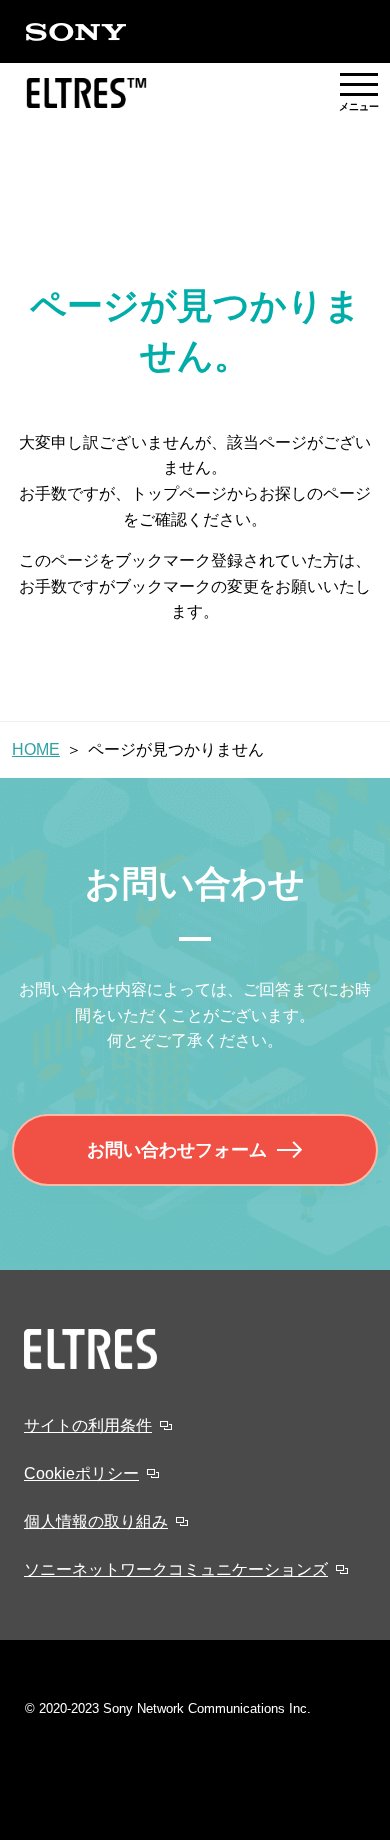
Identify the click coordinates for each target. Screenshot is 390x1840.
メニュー (359, 93)
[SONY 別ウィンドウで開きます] (76, 32)
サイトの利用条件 (88, 1426)
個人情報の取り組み (96, 1522)
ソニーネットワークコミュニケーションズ (176, 1570)
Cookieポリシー (81, 1474)
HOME (36, 749)
